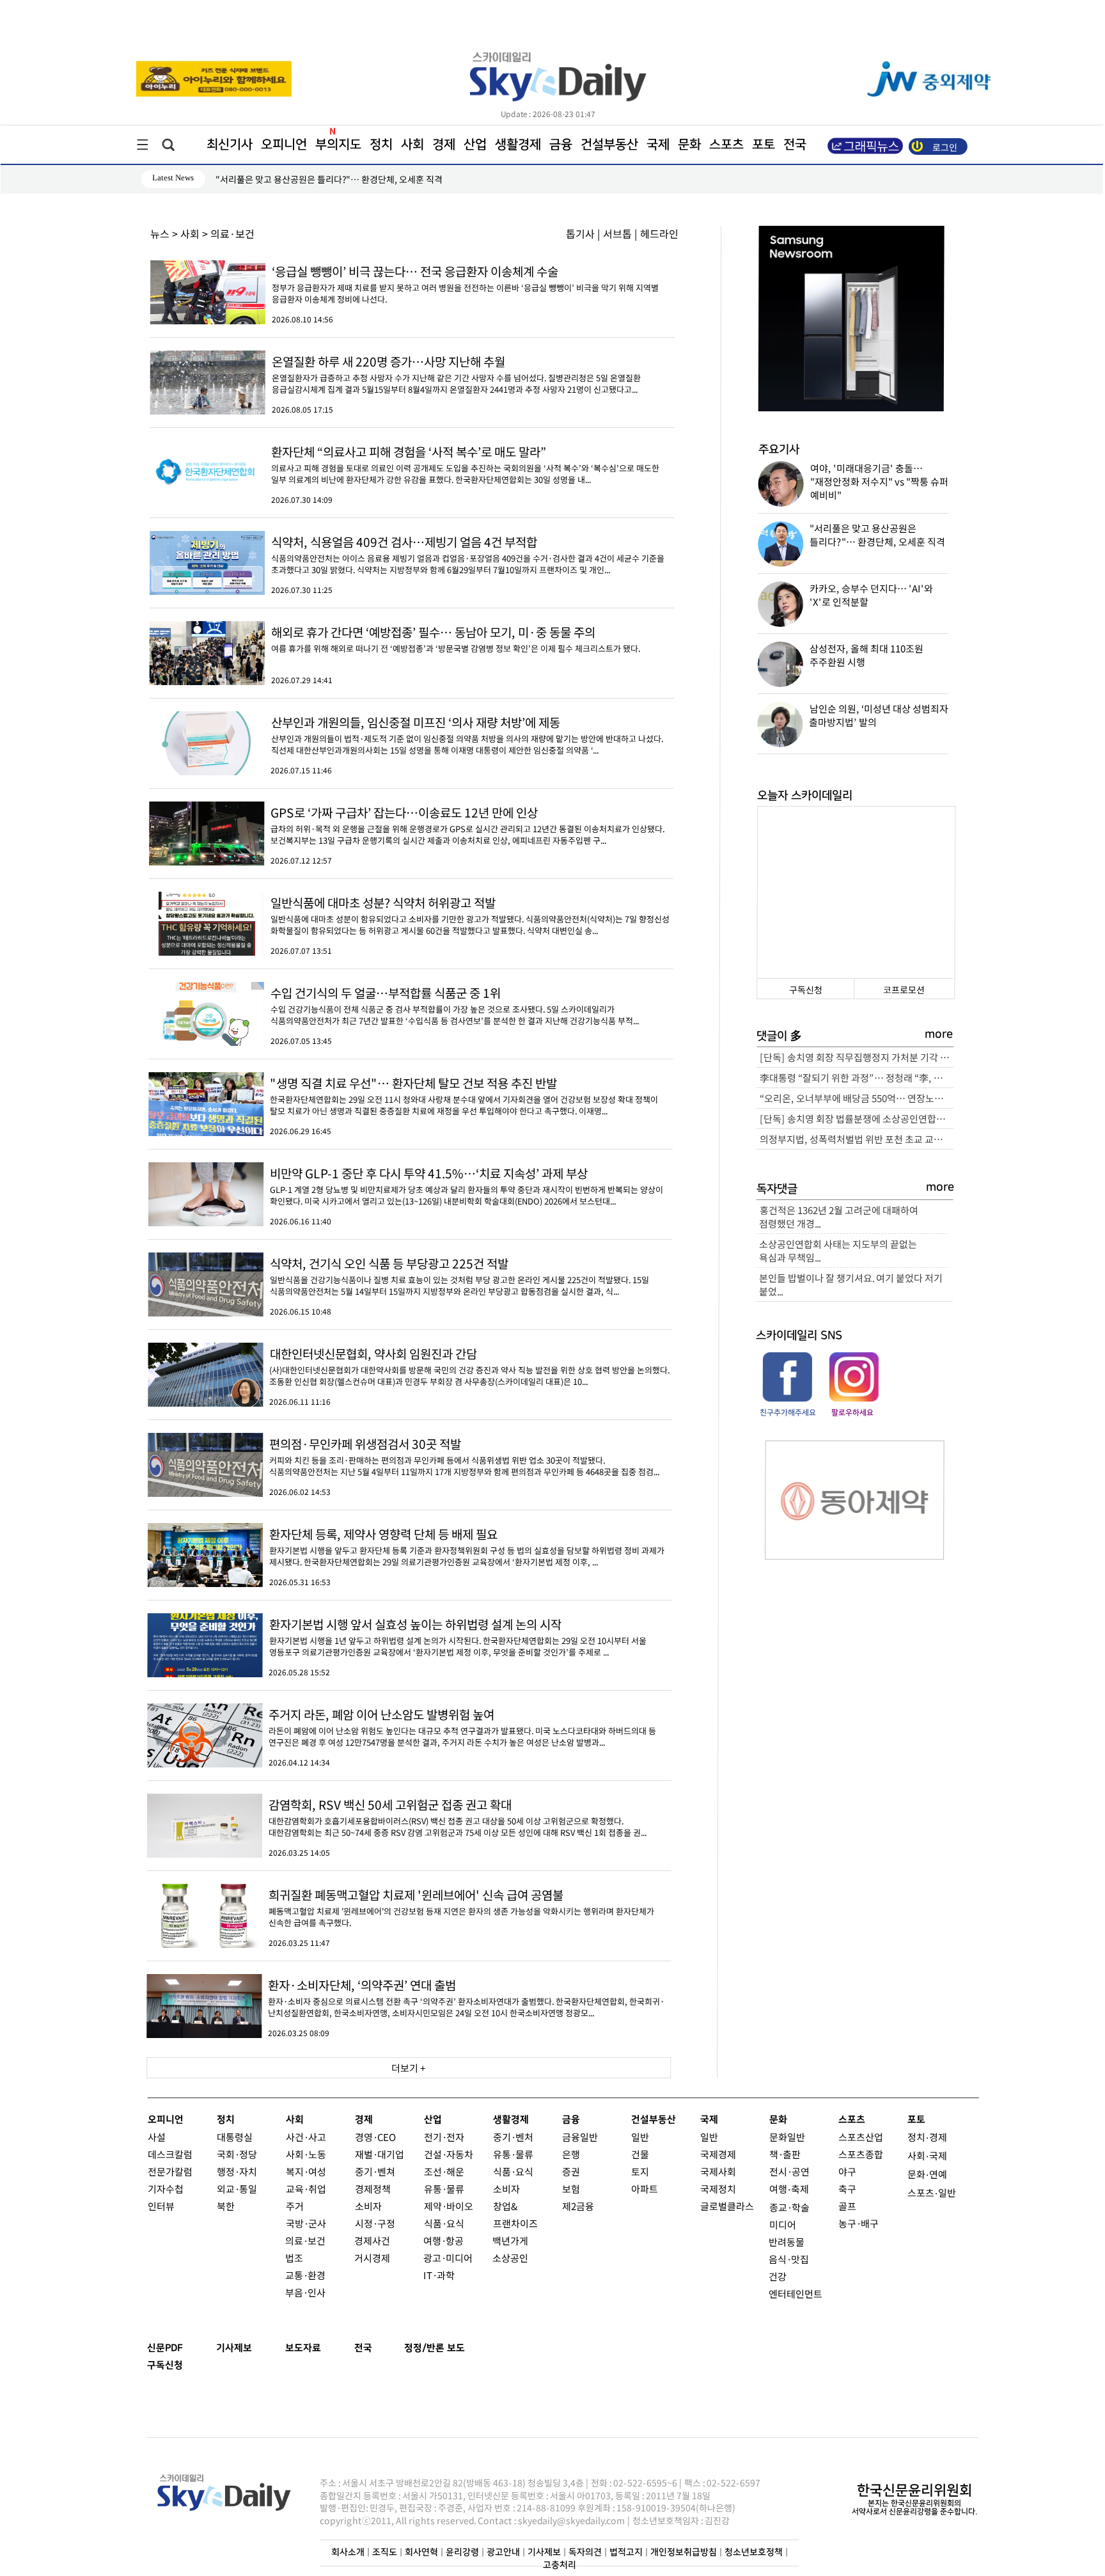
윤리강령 (462, 2552)
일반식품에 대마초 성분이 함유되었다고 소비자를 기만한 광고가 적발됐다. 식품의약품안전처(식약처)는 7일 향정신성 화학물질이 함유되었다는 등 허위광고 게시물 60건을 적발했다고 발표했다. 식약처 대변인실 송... (470, 919)
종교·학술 (789, 2207)
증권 (571, 2171)
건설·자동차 (449, 2154)
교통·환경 (305, 2275)
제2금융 (578, 2206)
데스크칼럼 (170, 2154)
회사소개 (348, 2552)
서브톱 (617, 233)
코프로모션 (904, 990)
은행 (571, 2154)
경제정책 (373, 2189)
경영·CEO (375, 2137)
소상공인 (510, 2258)
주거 (295, 2206)
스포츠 (726, 145)
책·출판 (785, 2154)
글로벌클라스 (727, 2206)
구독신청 (806, 990)
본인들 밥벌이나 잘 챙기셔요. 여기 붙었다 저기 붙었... (851, 1284)
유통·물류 (444, 2189)
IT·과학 (439, 2275)
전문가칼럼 (170, 2171)
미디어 (782, 2224)
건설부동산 (609, 145)
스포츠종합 (861, 2154)
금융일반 (580, 2137)
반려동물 (787, 2242)
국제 (658, 145)
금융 (561, 145)
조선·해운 (444, 2171)
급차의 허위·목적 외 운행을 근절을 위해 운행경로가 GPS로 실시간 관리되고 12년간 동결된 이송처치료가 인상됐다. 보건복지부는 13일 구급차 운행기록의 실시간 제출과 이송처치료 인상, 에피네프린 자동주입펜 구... (467, 829)
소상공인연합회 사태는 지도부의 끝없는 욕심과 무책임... (838, 1251)
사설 (157, 2137)
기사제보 (234, 2348)
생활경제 (518, 145)
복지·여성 (306, 2171)
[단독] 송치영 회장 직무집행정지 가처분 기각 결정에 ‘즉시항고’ (857, 1057)
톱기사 (580, 233)
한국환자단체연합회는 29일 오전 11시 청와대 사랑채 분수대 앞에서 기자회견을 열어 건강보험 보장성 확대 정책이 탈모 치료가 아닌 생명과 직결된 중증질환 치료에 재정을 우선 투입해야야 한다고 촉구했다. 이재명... (464, 1099)
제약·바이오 (449, 2206)
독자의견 (585, 2552)
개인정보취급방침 (684, 2552)
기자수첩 (166, 2189)
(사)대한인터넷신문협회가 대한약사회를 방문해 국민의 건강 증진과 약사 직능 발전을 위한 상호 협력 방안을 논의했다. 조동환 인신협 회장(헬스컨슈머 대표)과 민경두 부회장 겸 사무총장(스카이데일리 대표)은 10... (469, 1370)
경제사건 (372, 2240)
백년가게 (510, 2240)
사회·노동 (306, 2154)
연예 (938, 2174)
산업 (475, 145)
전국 (363, 2348)
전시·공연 (789, 2171)
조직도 (385, 2552)
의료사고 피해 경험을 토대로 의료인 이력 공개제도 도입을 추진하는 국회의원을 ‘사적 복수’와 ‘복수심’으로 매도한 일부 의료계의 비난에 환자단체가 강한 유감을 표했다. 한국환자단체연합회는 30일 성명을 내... (465, 468)
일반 (640, 2137)
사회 (412, 145)
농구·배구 (858, 2223)
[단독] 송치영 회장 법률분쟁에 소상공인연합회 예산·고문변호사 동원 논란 (857, 1118)
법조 (294, 2258)
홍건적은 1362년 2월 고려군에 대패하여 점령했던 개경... (838, 1217)
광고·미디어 (448, 2258)
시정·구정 (374, 2223)
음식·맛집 (789, 2259)
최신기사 (230, 145)
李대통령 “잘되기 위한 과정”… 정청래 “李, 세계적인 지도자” (857, 1078)
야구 (847, 2171)
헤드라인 (659, 233)
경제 (444, 145)
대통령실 (235, 2137)
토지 (640, 2171)
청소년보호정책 (754, 2552)
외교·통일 (237, 2189)
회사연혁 (421, 2552)
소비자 (368, 2206)
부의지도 (338, 145)
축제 (800, 2189)
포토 (764, 145)
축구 (847, 2189)
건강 (778, 2276)
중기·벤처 (513, 2137)
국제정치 (718, 2189)
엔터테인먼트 (795, 2294)
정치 (381, 145)
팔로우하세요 (852, 1413)
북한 (226, 2206)
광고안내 (503, 2552)
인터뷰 (161, 2206)
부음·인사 (305, 2292)
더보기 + (409, 2068)
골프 (847, 2206)
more (939, 1034)
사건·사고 (306, 2137)
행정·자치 (237, 2171)
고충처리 (560, 2565)
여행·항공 (443, 2240)
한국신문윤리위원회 (914, 2491)
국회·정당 (237, 2154)
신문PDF (165, 2348)
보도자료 (303, 2348)
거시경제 (372, 2258)
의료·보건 (305, 2240)
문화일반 (787, 2137)
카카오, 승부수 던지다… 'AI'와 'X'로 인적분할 (300, 179)
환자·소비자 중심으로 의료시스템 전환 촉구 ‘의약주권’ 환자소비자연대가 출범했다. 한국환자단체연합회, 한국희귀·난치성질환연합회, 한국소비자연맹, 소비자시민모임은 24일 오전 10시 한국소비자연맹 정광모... (466, 2001)
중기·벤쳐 (375, 2171)
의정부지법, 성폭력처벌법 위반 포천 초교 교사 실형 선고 (857, 1139)
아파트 (645, 2189)
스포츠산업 (861, 2137)
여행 (778, 2189)
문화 (689, 145)
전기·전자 (444, 2137)
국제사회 (718, 2171)
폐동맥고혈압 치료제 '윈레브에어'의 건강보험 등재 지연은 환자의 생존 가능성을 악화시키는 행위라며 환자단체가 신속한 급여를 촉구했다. (461, 1911)
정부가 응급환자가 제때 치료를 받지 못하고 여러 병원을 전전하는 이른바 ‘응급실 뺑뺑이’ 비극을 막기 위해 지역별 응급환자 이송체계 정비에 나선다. (465, 288)
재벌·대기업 (380, 2154)
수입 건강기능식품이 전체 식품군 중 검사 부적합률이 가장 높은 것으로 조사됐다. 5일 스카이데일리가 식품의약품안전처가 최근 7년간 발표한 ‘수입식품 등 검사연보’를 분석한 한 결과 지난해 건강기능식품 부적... (455, 1009)
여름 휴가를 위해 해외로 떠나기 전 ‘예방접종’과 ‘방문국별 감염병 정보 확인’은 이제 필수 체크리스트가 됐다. (456, 643)
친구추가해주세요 (788, 1413)
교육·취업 (306, 2189)
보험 (571, 2189)
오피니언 (284, 145)
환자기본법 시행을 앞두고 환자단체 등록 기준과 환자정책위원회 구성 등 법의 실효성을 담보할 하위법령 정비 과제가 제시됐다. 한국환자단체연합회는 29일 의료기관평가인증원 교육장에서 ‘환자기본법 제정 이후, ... (467, 1550)
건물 (640, 2154)
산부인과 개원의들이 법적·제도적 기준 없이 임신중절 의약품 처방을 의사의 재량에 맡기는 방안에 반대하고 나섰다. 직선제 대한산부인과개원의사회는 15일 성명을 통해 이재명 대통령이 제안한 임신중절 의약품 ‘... (466, 739)
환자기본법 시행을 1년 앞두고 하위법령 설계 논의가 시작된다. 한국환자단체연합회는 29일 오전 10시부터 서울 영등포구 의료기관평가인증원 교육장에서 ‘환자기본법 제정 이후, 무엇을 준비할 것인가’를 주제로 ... (458, 1640)
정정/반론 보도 (435, 2348)
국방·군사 (305, 2223)
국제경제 (718, 2154)
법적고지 (626, 2552)
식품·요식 (443, 2223)
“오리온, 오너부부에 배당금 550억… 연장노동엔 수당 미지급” (857, 1098)
